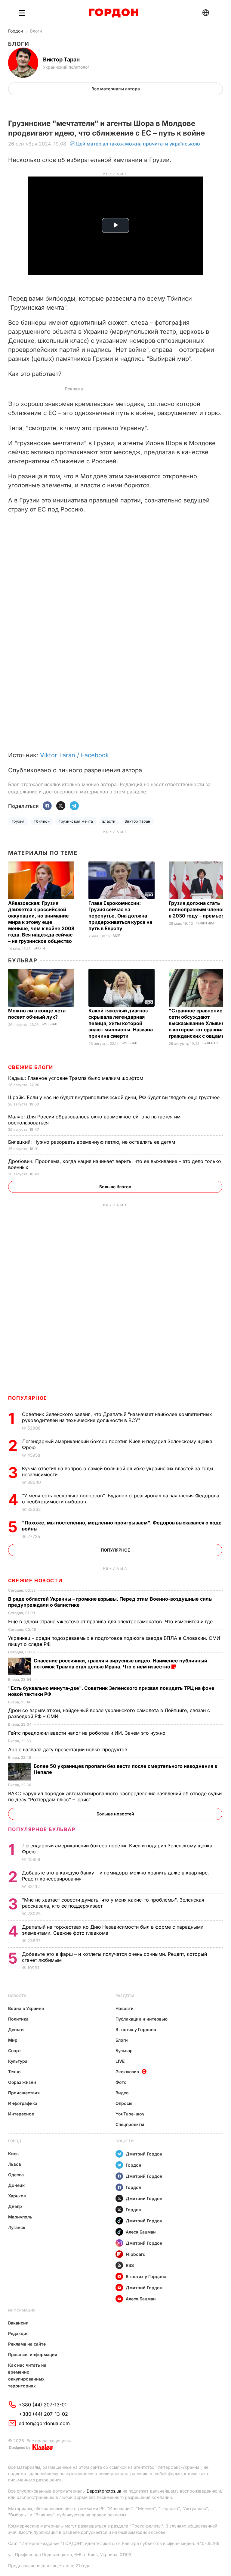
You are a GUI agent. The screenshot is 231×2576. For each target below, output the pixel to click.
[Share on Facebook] (47, 806)
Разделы (125, 1996)
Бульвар (23, 960)
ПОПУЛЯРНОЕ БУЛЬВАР (42, 1829)
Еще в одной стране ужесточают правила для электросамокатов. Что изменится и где (111, 1621)
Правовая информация (33, 2354)
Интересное (21, 2114)
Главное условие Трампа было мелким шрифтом (76, 1078)
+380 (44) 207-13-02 (43, 2414)
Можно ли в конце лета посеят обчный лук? (37, 1014)
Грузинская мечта (76, 821)
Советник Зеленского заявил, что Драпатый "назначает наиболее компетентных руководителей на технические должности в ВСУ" (117, 1417)
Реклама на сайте (27, 2344)
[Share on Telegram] (74, 806)
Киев (13, 2154)
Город (15, 2141)
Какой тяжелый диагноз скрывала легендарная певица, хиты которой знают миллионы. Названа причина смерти (121, 1023)
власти (109, 821)
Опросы (124, 2103)
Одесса (16, 2175)
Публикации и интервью (142, 2019)
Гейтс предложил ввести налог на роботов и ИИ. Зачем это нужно (88, 1733)
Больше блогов (115, 1187)
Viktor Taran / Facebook (74, 755)
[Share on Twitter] (61, 806)
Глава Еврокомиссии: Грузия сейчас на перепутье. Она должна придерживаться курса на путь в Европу (120, 916)
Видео (122, 2093)
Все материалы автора (116, 89)
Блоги (36, 31)
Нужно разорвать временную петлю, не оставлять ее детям (92, 1142)
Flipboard (136, 2254)
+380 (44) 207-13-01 (43, 2405)
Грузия (18, 821)
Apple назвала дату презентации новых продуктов (68, 1749)
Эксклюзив (127, 2072)
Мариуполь (20, 2217)
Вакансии (18, 2323)
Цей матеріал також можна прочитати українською (138, 144)
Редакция (18, 2333)
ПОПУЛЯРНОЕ (28, 1398)
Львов (15, 2164)
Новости (17, 1996)
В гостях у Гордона (136, 2029)
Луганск (17, 2227)
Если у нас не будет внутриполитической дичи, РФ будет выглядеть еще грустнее (115, 1097)
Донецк (16, 2185)
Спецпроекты (130, 2124)
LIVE (120, 2061)
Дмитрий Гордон (144, 2154)
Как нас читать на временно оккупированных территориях (27, 2375)
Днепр (15, 2206)
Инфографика (23, 2103)
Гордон (15, 31)
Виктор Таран (137, 821)
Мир (117, 936)
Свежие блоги (31, 1067)
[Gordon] (114, 13)
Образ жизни (22, 2082)
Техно (14, 2072)
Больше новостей (115, 1814)
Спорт (15, 2051)
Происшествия (24, 2093)
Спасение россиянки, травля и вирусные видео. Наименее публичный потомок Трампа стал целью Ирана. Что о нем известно (120, 1664)
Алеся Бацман (141, 2232)
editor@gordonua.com (44, 2423)
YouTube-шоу (130, 2114)
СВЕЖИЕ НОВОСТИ (35, 1580)
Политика (205, 923)
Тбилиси (42, 821)
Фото (121, 2082)
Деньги (16, 2029)
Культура (18, 2061)
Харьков (17, 2196)
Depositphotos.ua (104, 2491)
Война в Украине (26, 2008)
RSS (130, 2265)
